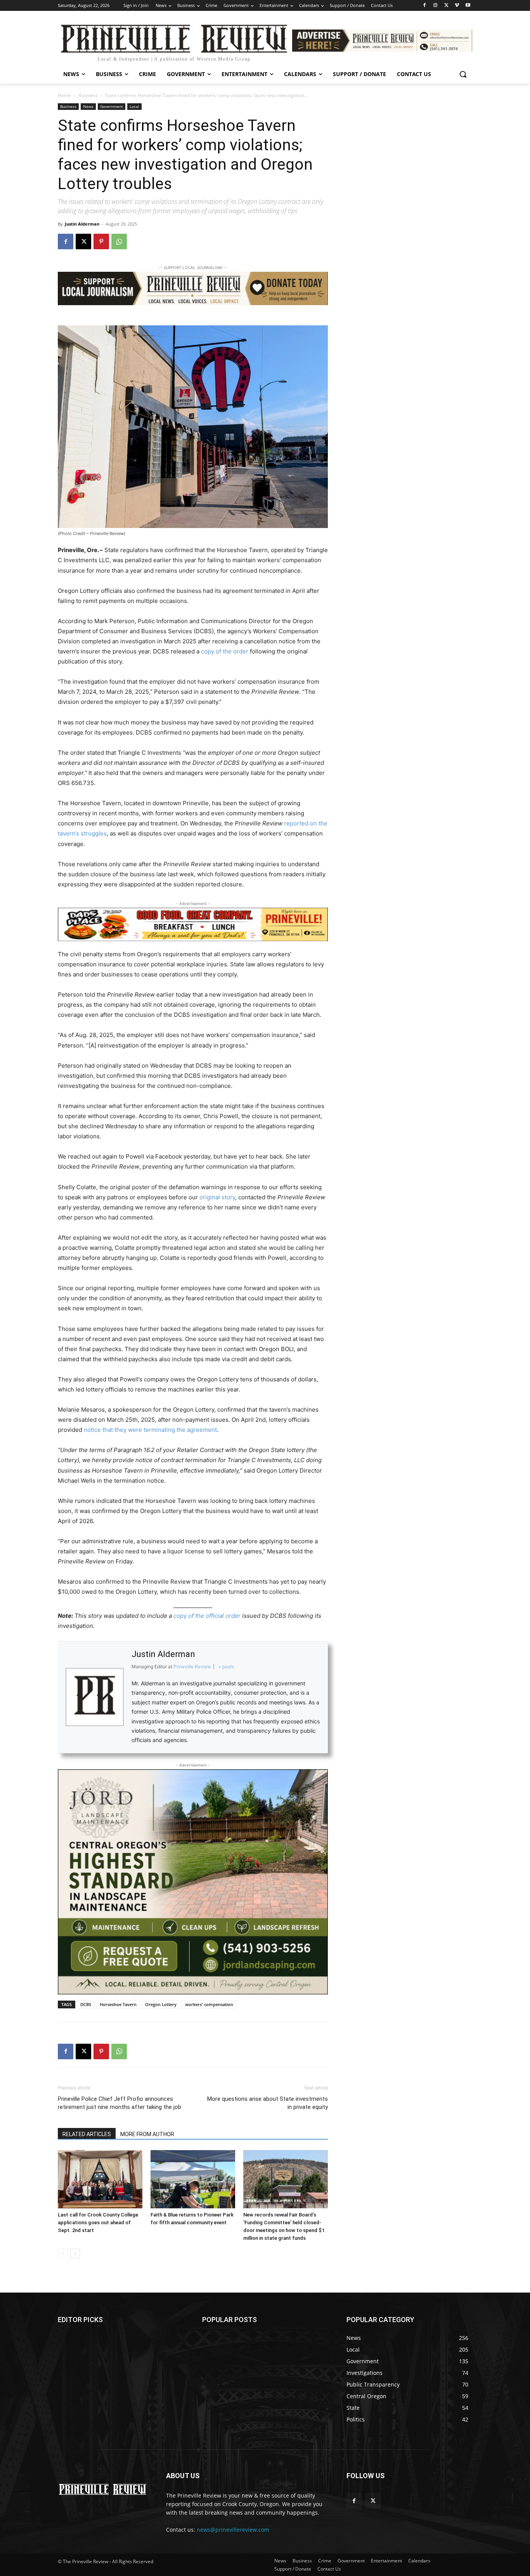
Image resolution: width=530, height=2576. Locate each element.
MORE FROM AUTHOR (147, 2134)
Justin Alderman (82, 224)
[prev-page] (63, 2254)
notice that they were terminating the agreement (150, 1430)
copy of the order (225, 651)
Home (64, 95)
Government (112, 106)
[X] (446, 6)
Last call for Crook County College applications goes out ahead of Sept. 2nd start (98, 2223)
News (88, 106)
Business (88, 95)
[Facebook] (425, 6)
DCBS (86, 2004)
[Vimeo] (457, 6)
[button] (463, 74)
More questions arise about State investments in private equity (268, 2103)
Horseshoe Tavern (118, 2004)
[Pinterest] (101, 241)
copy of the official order (207, 1616)
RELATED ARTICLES (87, 2134)
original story (217, 1197)
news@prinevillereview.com (233, 2530)
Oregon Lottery (161, 2004)
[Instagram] (436, 6)
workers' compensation (209, 2004)
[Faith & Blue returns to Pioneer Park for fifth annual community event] (193, 2179)
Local (134, 106)
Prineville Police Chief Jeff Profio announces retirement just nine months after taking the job (120, 2103)
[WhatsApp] (119, 241)
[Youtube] (468, 6)
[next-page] (75, 2254)
